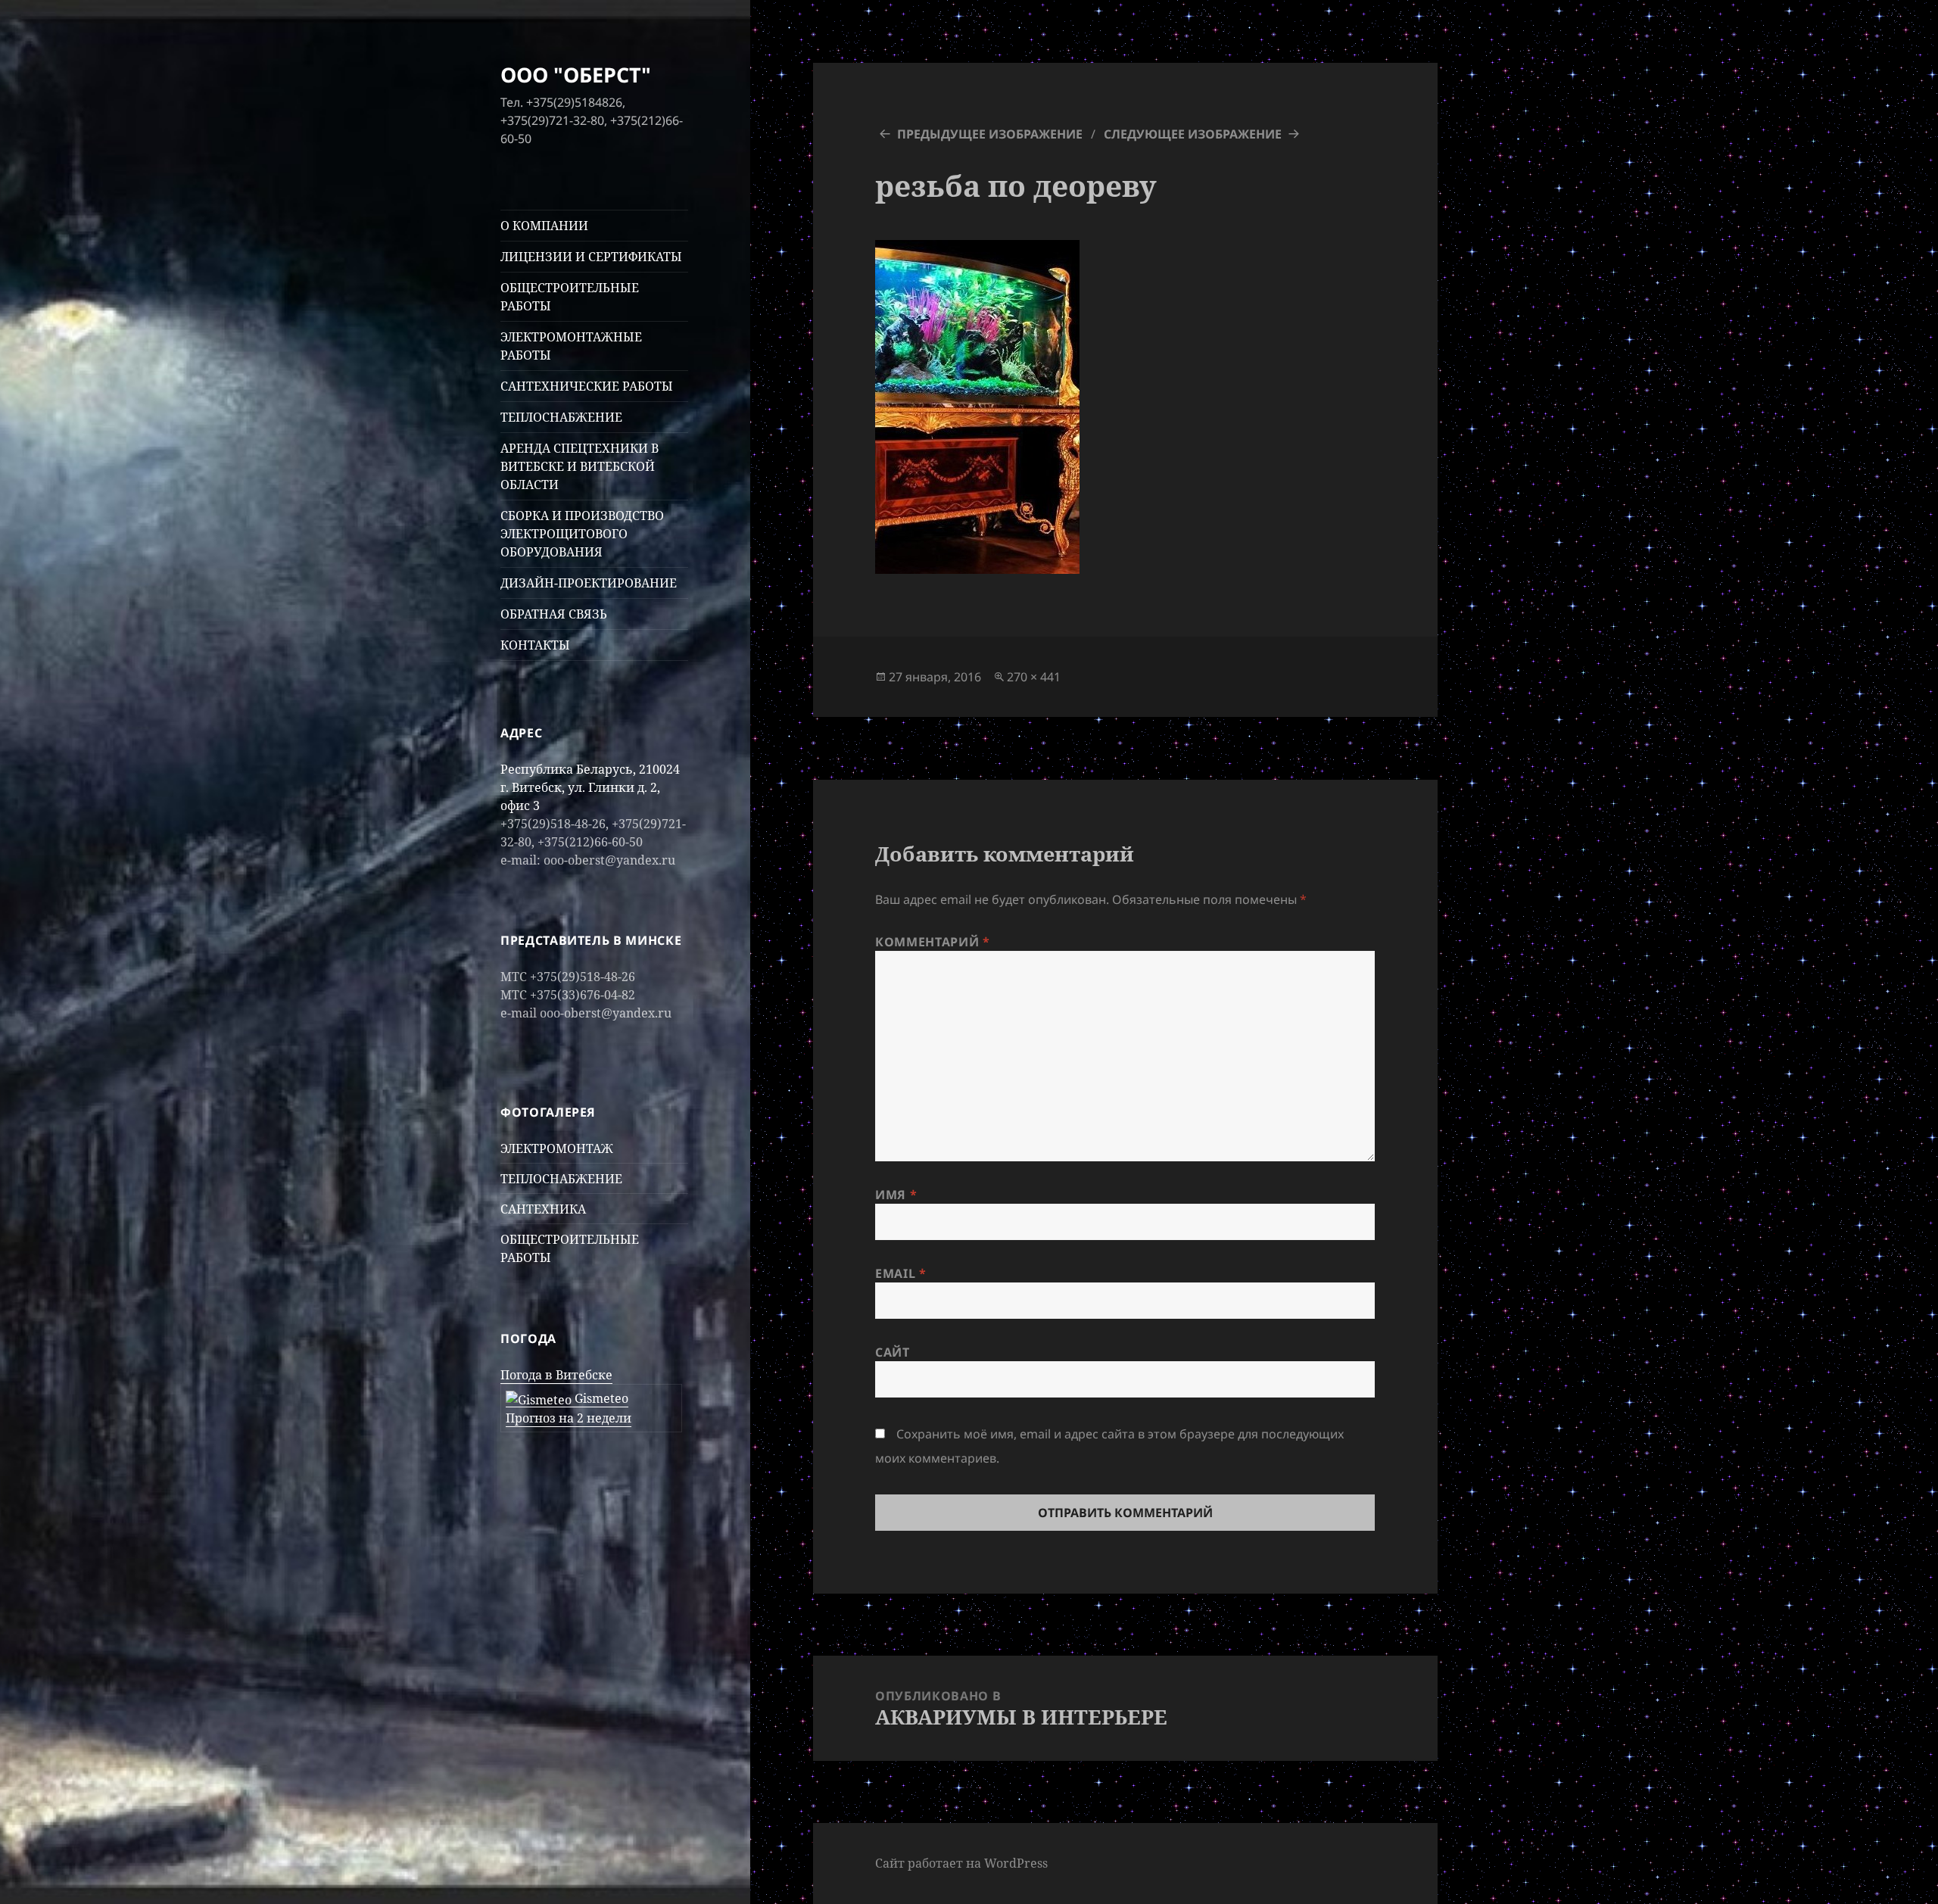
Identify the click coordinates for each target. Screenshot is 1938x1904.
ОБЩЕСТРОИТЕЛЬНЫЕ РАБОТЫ (570, 297)
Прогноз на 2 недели (569, 1418)
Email (900, 1273)
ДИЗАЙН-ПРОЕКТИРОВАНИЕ (589, 583)
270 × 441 (1034, 677)
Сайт (893, 1352)
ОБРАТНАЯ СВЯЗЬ (554, 614)
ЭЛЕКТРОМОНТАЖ (557, 1148)
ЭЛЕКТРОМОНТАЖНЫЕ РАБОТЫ (571, 346)
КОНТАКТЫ (535, 645)
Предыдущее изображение (990, 134)
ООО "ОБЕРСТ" (576, 75)
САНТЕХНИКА (543, 1209)
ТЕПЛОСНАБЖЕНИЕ (561, 417)
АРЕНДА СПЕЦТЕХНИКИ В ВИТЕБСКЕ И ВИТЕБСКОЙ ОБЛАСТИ (580, 466)
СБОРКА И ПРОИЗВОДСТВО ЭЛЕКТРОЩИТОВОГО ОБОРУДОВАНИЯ (582, 534)
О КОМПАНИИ (544, 226)
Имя (896, 1195)
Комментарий (932, 942)
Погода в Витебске (556, 1375)
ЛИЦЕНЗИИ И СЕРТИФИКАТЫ (591, 257)
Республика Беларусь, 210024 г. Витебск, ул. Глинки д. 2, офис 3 (590, 787)
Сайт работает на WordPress (961, 1863)
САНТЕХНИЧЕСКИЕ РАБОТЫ (587, 386)
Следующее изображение (1193, 134)
